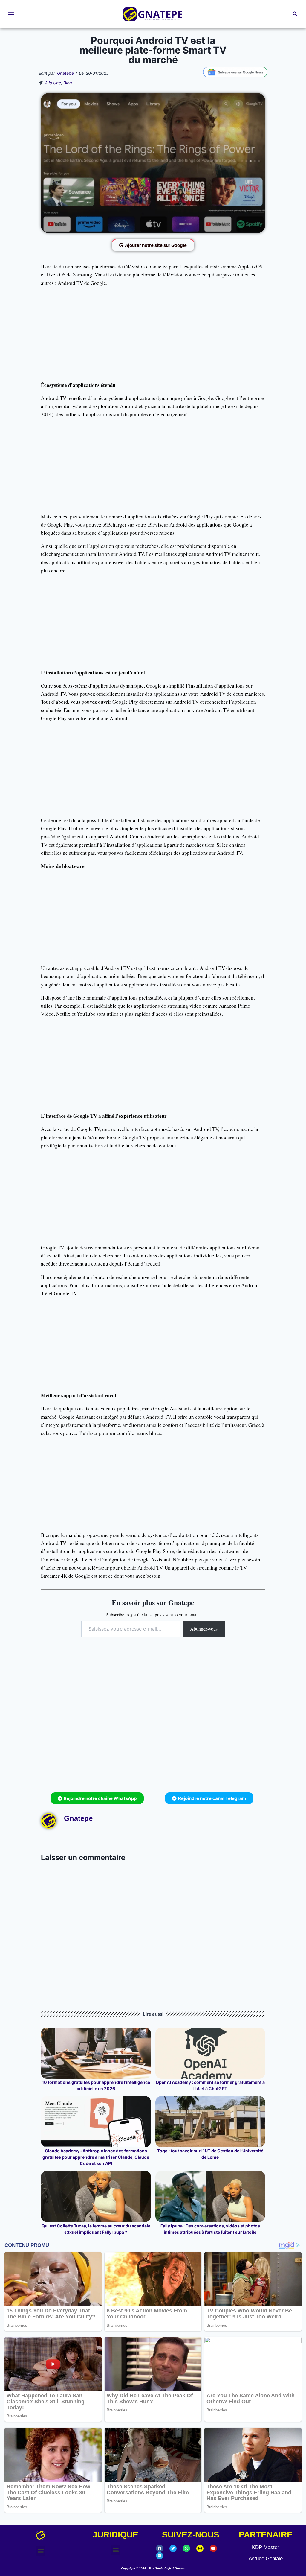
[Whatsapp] (186, 2548)
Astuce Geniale (266, 2558)
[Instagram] (200, 2548)
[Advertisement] (153, 334)
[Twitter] (173, 2548)
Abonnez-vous (204, 1629)
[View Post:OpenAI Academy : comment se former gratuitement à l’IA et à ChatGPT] (210, 2053)
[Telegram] (160, 2556)
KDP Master (266, 2547)
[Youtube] (213, 2548)
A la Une (53, 83)
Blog (68, 83)
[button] (11, 14)
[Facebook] (160, 2548)
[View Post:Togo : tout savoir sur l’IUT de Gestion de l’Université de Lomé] (210, 2122)
